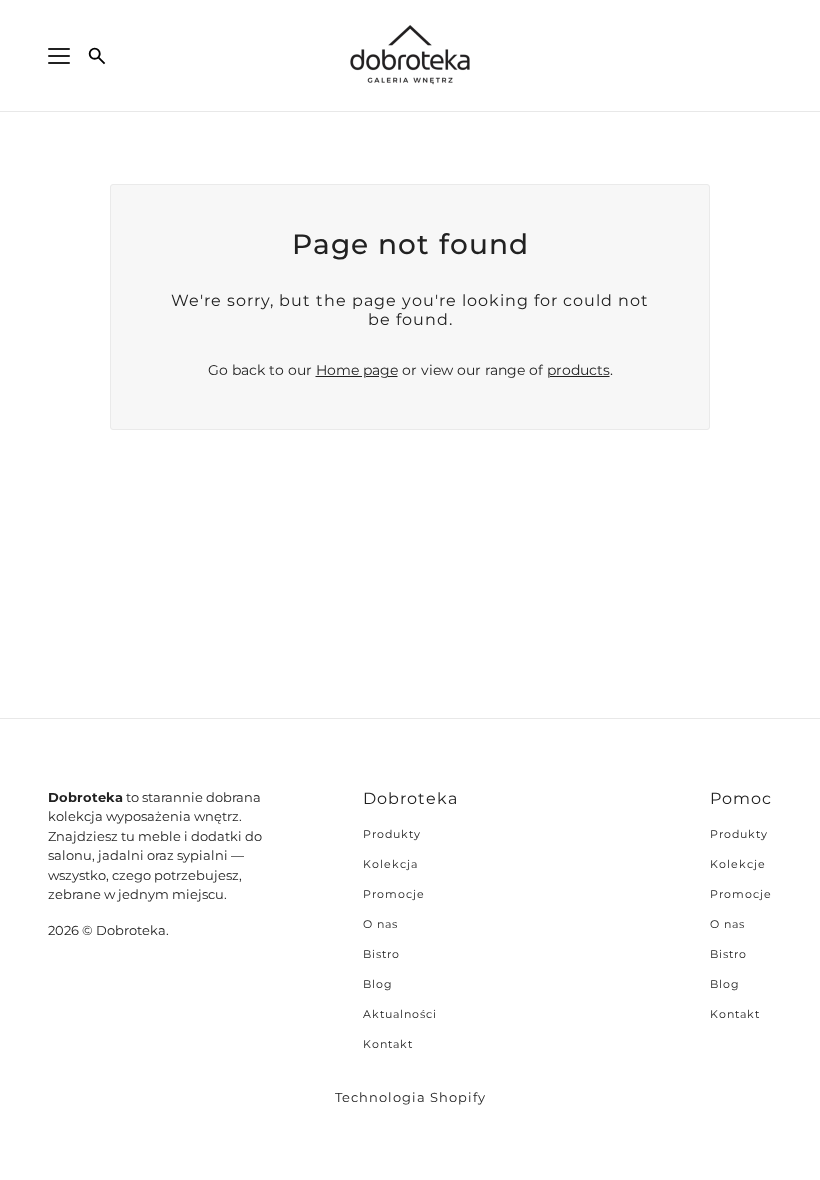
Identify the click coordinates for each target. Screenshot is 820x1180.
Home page (357, 370)
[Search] (97, 56)
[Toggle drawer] (59, 56)
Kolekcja (390, 864)
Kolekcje (738, 864)
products (578, 370)
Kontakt (388, 1044)
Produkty (392, 834)
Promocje (394, 894)
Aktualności (400, 1014)
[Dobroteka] (410, 56)
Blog (378, 984)
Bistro (381, 954)
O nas (380, 924)
